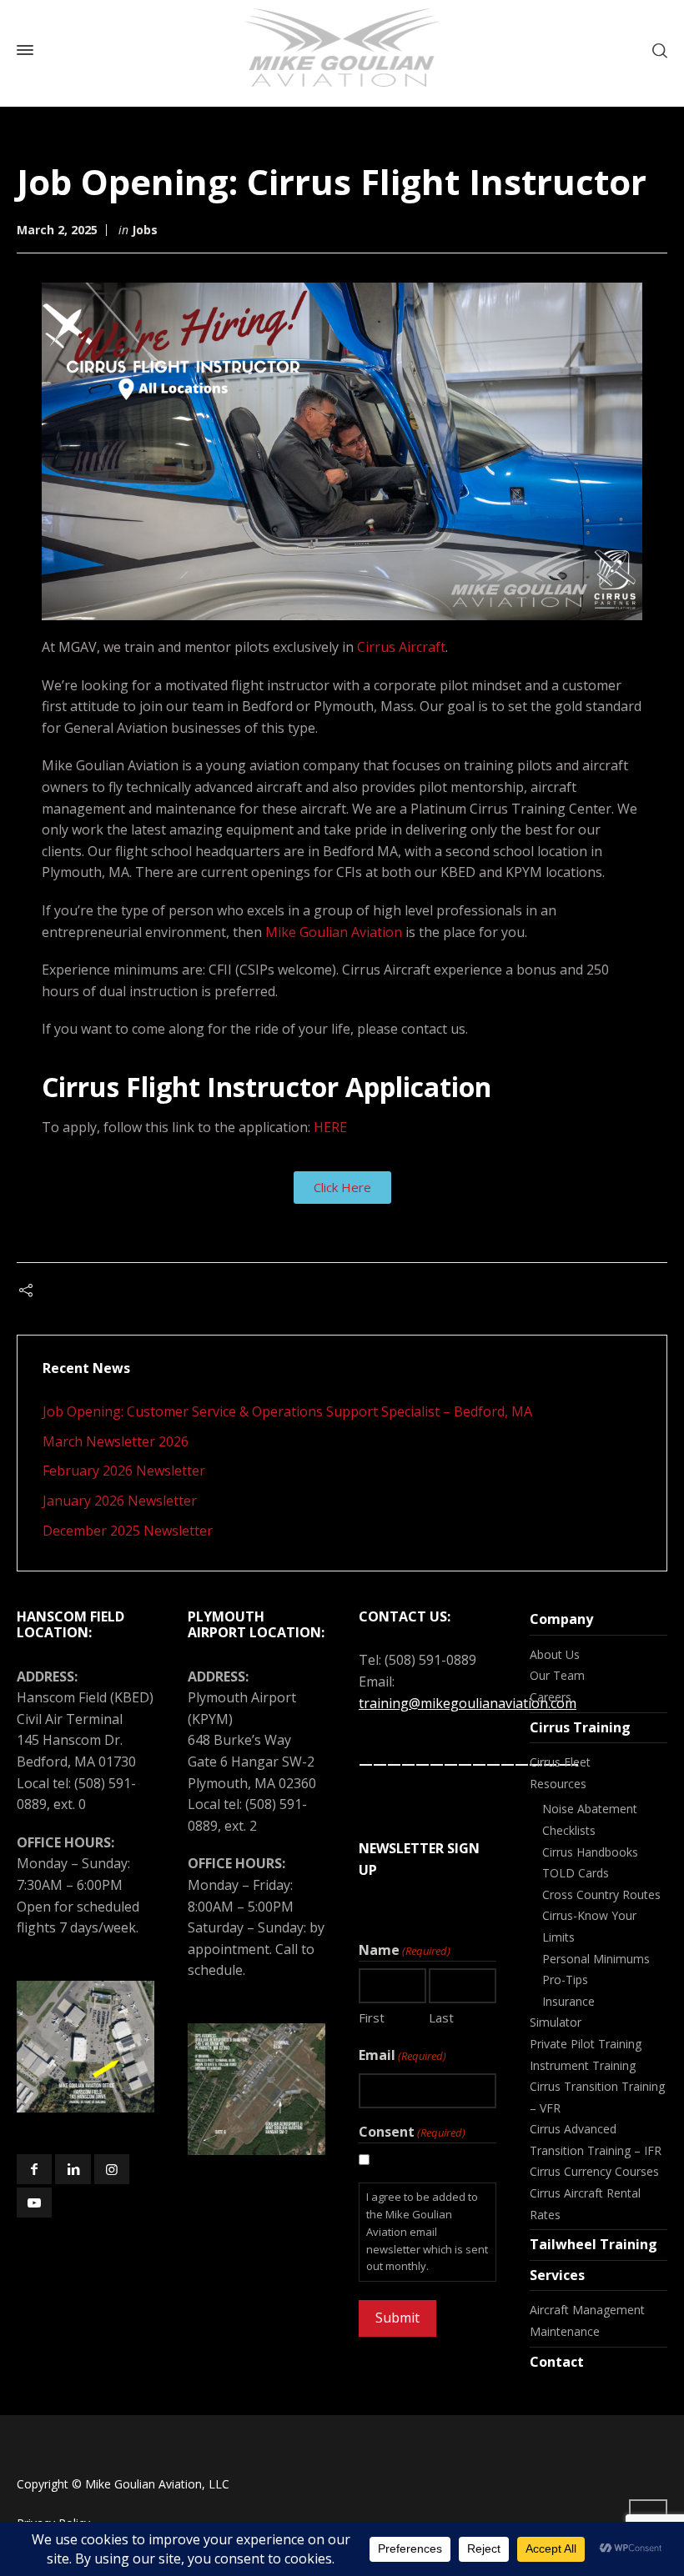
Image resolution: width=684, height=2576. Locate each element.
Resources (558, 1784)
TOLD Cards (576, 1873)
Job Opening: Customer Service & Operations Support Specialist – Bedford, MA (287, 1411)
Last (441, 2017)
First (372, 2017)
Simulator (556, 2022)
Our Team (557, 1675)
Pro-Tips (565, 1980)
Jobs (145, 230)
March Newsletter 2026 (116, 1441)
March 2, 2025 (57, 230)
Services (557, 2275)
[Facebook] (34, 2169)
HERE (330, 1127)
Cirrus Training (580, 1727)
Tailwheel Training (593, 2244)
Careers (551, 1697)
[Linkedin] (73, 2169)
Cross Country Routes (601, 1894)
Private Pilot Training (586, 2044)
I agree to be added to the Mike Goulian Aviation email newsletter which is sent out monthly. (427, 2231)
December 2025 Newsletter (128, 1531)
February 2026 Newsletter (124, 1471)
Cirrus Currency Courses (594, 2171)
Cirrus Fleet (560, 1762)
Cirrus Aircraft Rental (585, 2193)
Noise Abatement (590, 1809)
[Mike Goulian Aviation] (342, 50)
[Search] (656, 50)
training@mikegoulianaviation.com (468, 1703)
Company (561, 1619)
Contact (557, 2362)
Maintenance (565, 2331)
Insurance (568, 2001)
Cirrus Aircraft (401, 647)
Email (402, 2055)
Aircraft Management (587, 2310)
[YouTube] (34, 2203)
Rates (545, 2215)
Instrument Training (583, 2065)
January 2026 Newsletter (120, 1501)
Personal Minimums (596, 1959)
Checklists (569, 1830)
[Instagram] (112, 2169)
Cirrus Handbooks (590, 1852)
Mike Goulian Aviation (334, 932)
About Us (555, 1654)
